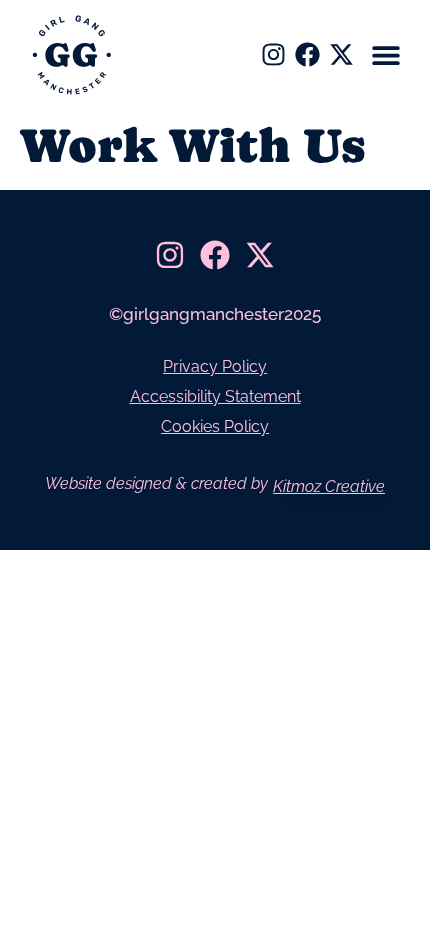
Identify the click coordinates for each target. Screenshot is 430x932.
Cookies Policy (215, 426)
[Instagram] (273, 54)
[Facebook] (307, 54)
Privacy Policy (215, 366)
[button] (386, 55)
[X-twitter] (341, 54)
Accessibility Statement (215, 396)
